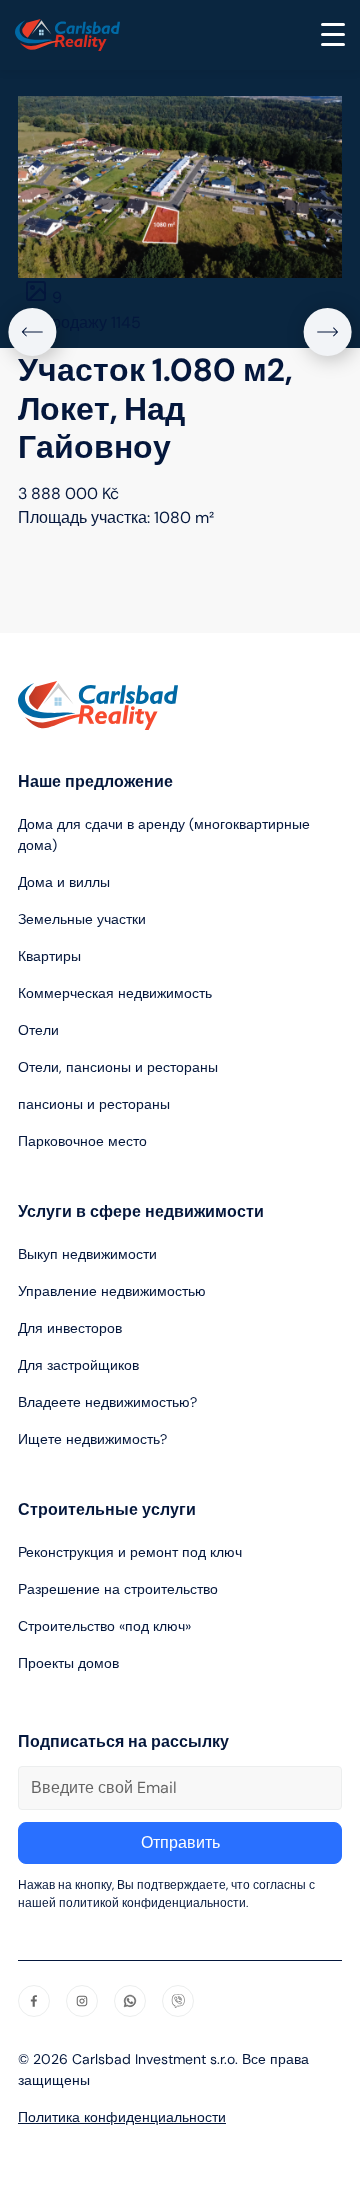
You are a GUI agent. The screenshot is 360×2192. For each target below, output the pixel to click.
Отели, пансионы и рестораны (118, 1067)
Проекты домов (68, 1663)
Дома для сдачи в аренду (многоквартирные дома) (164, 834)
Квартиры (49, 956)
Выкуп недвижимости (87, 1254)
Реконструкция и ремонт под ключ (130, 1552)
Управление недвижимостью (112, 1291)
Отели (38, 1030)
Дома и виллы (64, 882)
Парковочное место (82, 1141)
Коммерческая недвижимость (115, 993)
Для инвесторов (70, 1328)
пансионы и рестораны (94, 1104)
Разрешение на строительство (118, 1589)
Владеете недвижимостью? (107, 1402)
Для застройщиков (78, 1365)
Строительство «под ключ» (104, 1626)
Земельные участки (82, 919)
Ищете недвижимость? (92, 1439)
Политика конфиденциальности (122, 2117)
